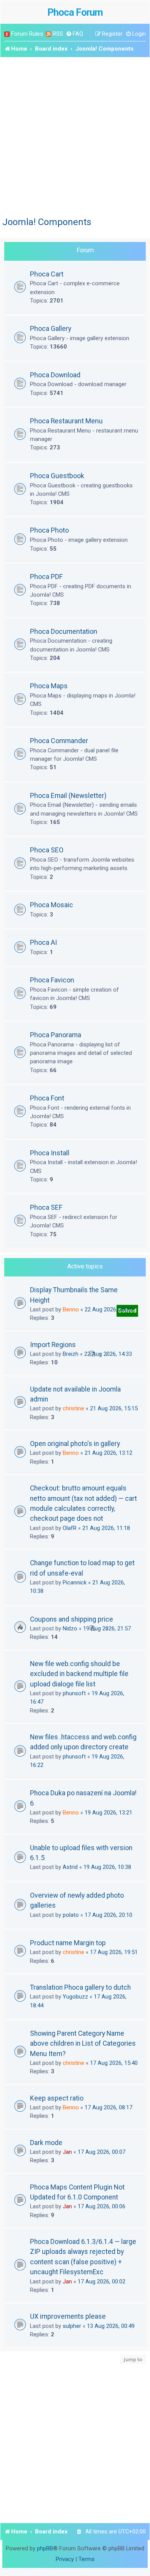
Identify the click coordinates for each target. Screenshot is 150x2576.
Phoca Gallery (51, 328)
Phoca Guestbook (57, 476)
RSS (58, 34)
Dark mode (46, 2143)
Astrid (70, 1867)
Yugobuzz (75, 1997)
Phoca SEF (46, 1207)
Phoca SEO (47, 850)
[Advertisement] (75, 136)
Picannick (75, 1582)
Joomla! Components (47, 222)
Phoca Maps (49, 686)
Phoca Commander (59, 741)
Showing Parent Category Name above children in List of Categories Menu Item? (83, 2044)
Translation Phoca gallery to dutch (80, 1987)
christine (73, 1408)
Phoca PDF (46, 577)
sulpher (72, 2326)
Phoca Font (47, 1098)
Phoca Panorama (56, 1035)
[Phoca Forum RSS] (48, 34)
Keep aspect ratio (57, 2098)
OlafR (70, 1528)
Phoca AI (43, 942)
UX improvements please (68, 2316)
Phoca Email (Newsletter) (68, 795)
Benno (71, 1309)
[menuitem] (74, 34)
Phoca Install (50, 1153)
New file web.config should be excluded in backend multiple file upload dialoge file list (79, 1674)
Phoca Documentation (64, 631)
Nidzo (70, 1629)
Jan (67, 2152)
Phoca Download (55, 375)
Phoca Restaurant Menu (66, 421)
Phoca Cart (47, 274)
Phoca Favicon (52, 980)
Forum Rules (27, 34)
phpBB (45, 2548)
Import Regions (53, 1345)
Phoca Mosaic (52, 905)
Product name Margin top (68, 1943)
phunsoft (74, 1693)
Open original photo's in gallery (75, 1444)
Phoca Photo (49, 530)
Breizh (71, 1354)
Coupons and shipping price (72, 1619)
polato (71, 1915)
